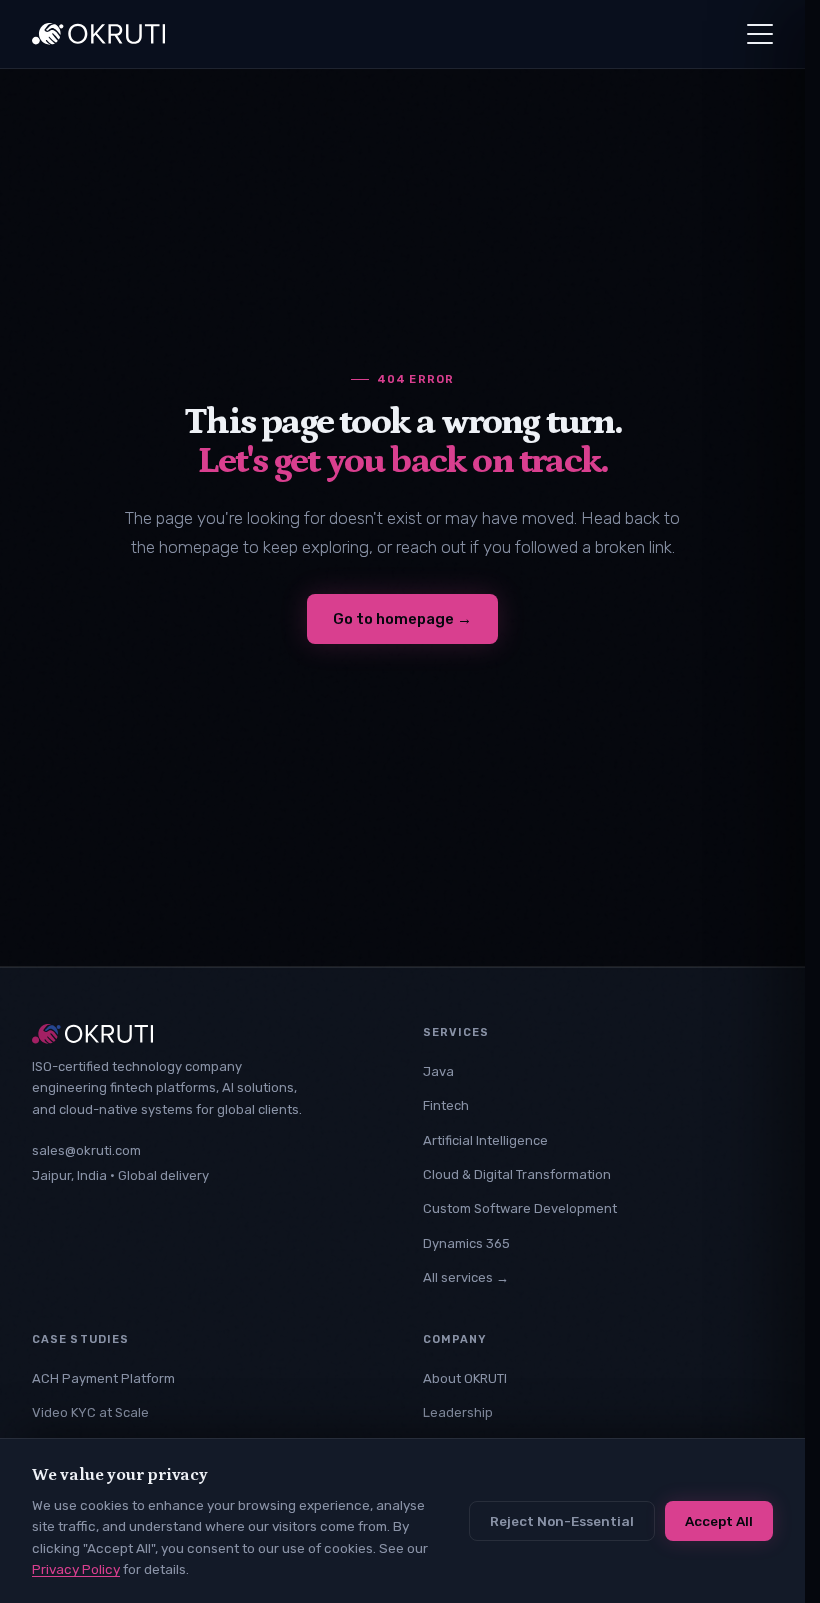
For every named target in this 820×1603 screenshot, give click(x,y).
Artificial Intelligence (485, 1140)
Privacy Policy (76, 1569)
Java (438, 1071)
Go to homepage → (402, 619)
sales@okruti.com (86, 1150)
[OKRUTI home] (98, 34)
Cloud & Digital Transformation (517, 1174)
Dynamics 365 (466, 1243)
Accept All (719, 1521)
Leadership (458, 1412)
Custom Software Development (520, 1208)
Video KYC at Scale (90, 1412)
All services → (466, 1277)
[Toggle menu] (760, 34)
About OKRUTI (465, 1378)
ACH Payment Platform (103, 1378)
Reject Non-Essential (562, 1521)
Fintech (446, 1105)
